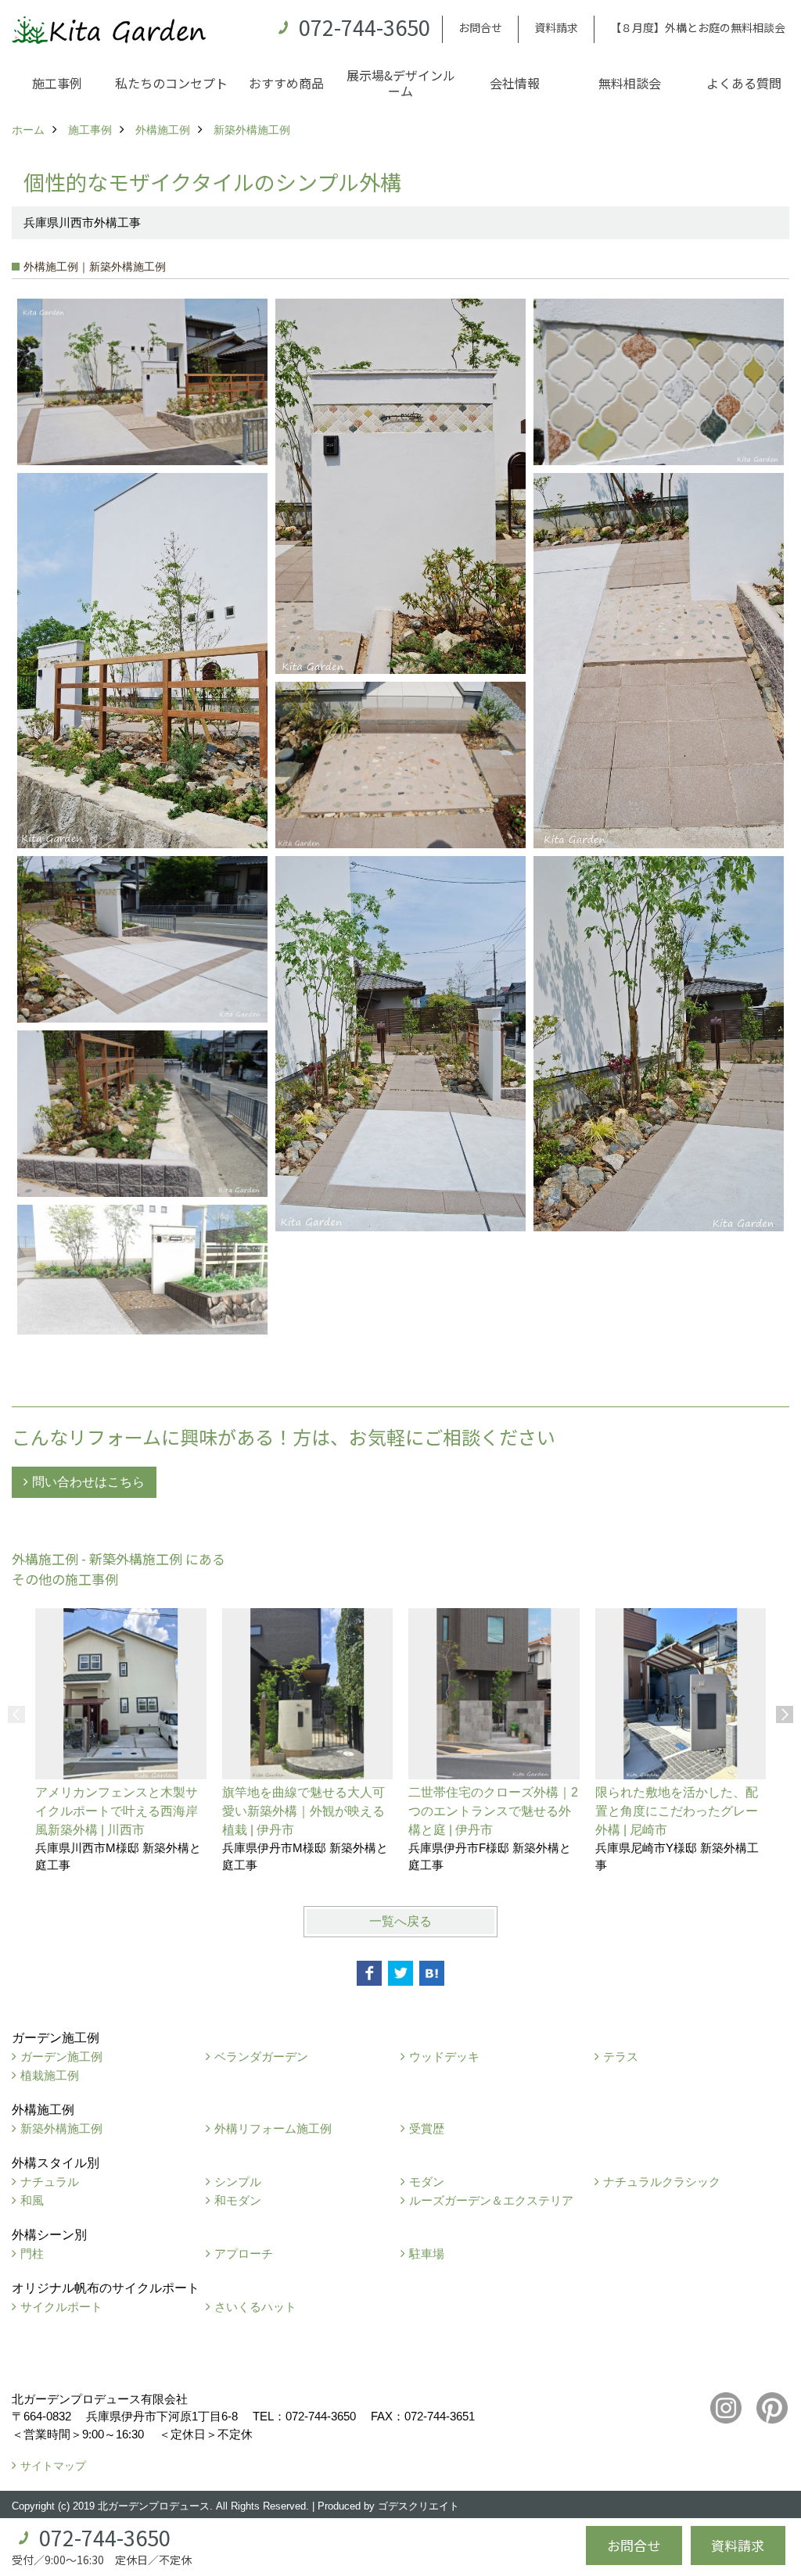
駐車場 (427, 2254)
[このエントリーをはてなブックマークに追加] (432, 1973)
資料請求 (556, 27)
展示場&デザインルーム (401, 83)
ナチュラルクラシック (662, 2182)
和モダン (238, 2200)
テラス (621, 2057)
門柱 (32, 2254)
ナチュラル (50, 2182)
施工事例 (57, 83)
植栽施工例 (50, 2075)
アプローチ (244, 2254)
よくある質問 (744, 83)
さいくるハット (255, 2307)
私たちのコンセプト (171, 83)
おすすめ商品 (286, 83)
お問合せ (480, 27)
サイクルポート (61, 2307)
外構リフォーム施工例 (273, 2128)
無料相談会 (630, 83)
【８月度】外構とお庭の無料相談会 (698, 27)
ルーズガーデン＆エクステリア (491, 2200)
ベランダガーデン (261, 2057)
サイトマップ (53, 2466)
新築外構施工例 (61, 2128)
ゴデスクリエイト (418, 2506)
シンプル (238, 2182)
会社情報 (515, 83)
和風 (32, 2200)
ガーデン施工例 (61, 2057)
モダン (427, 2182)
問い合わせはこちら (88, 1482)
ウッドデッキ (444, 2057)
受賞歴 (427, 2128)
